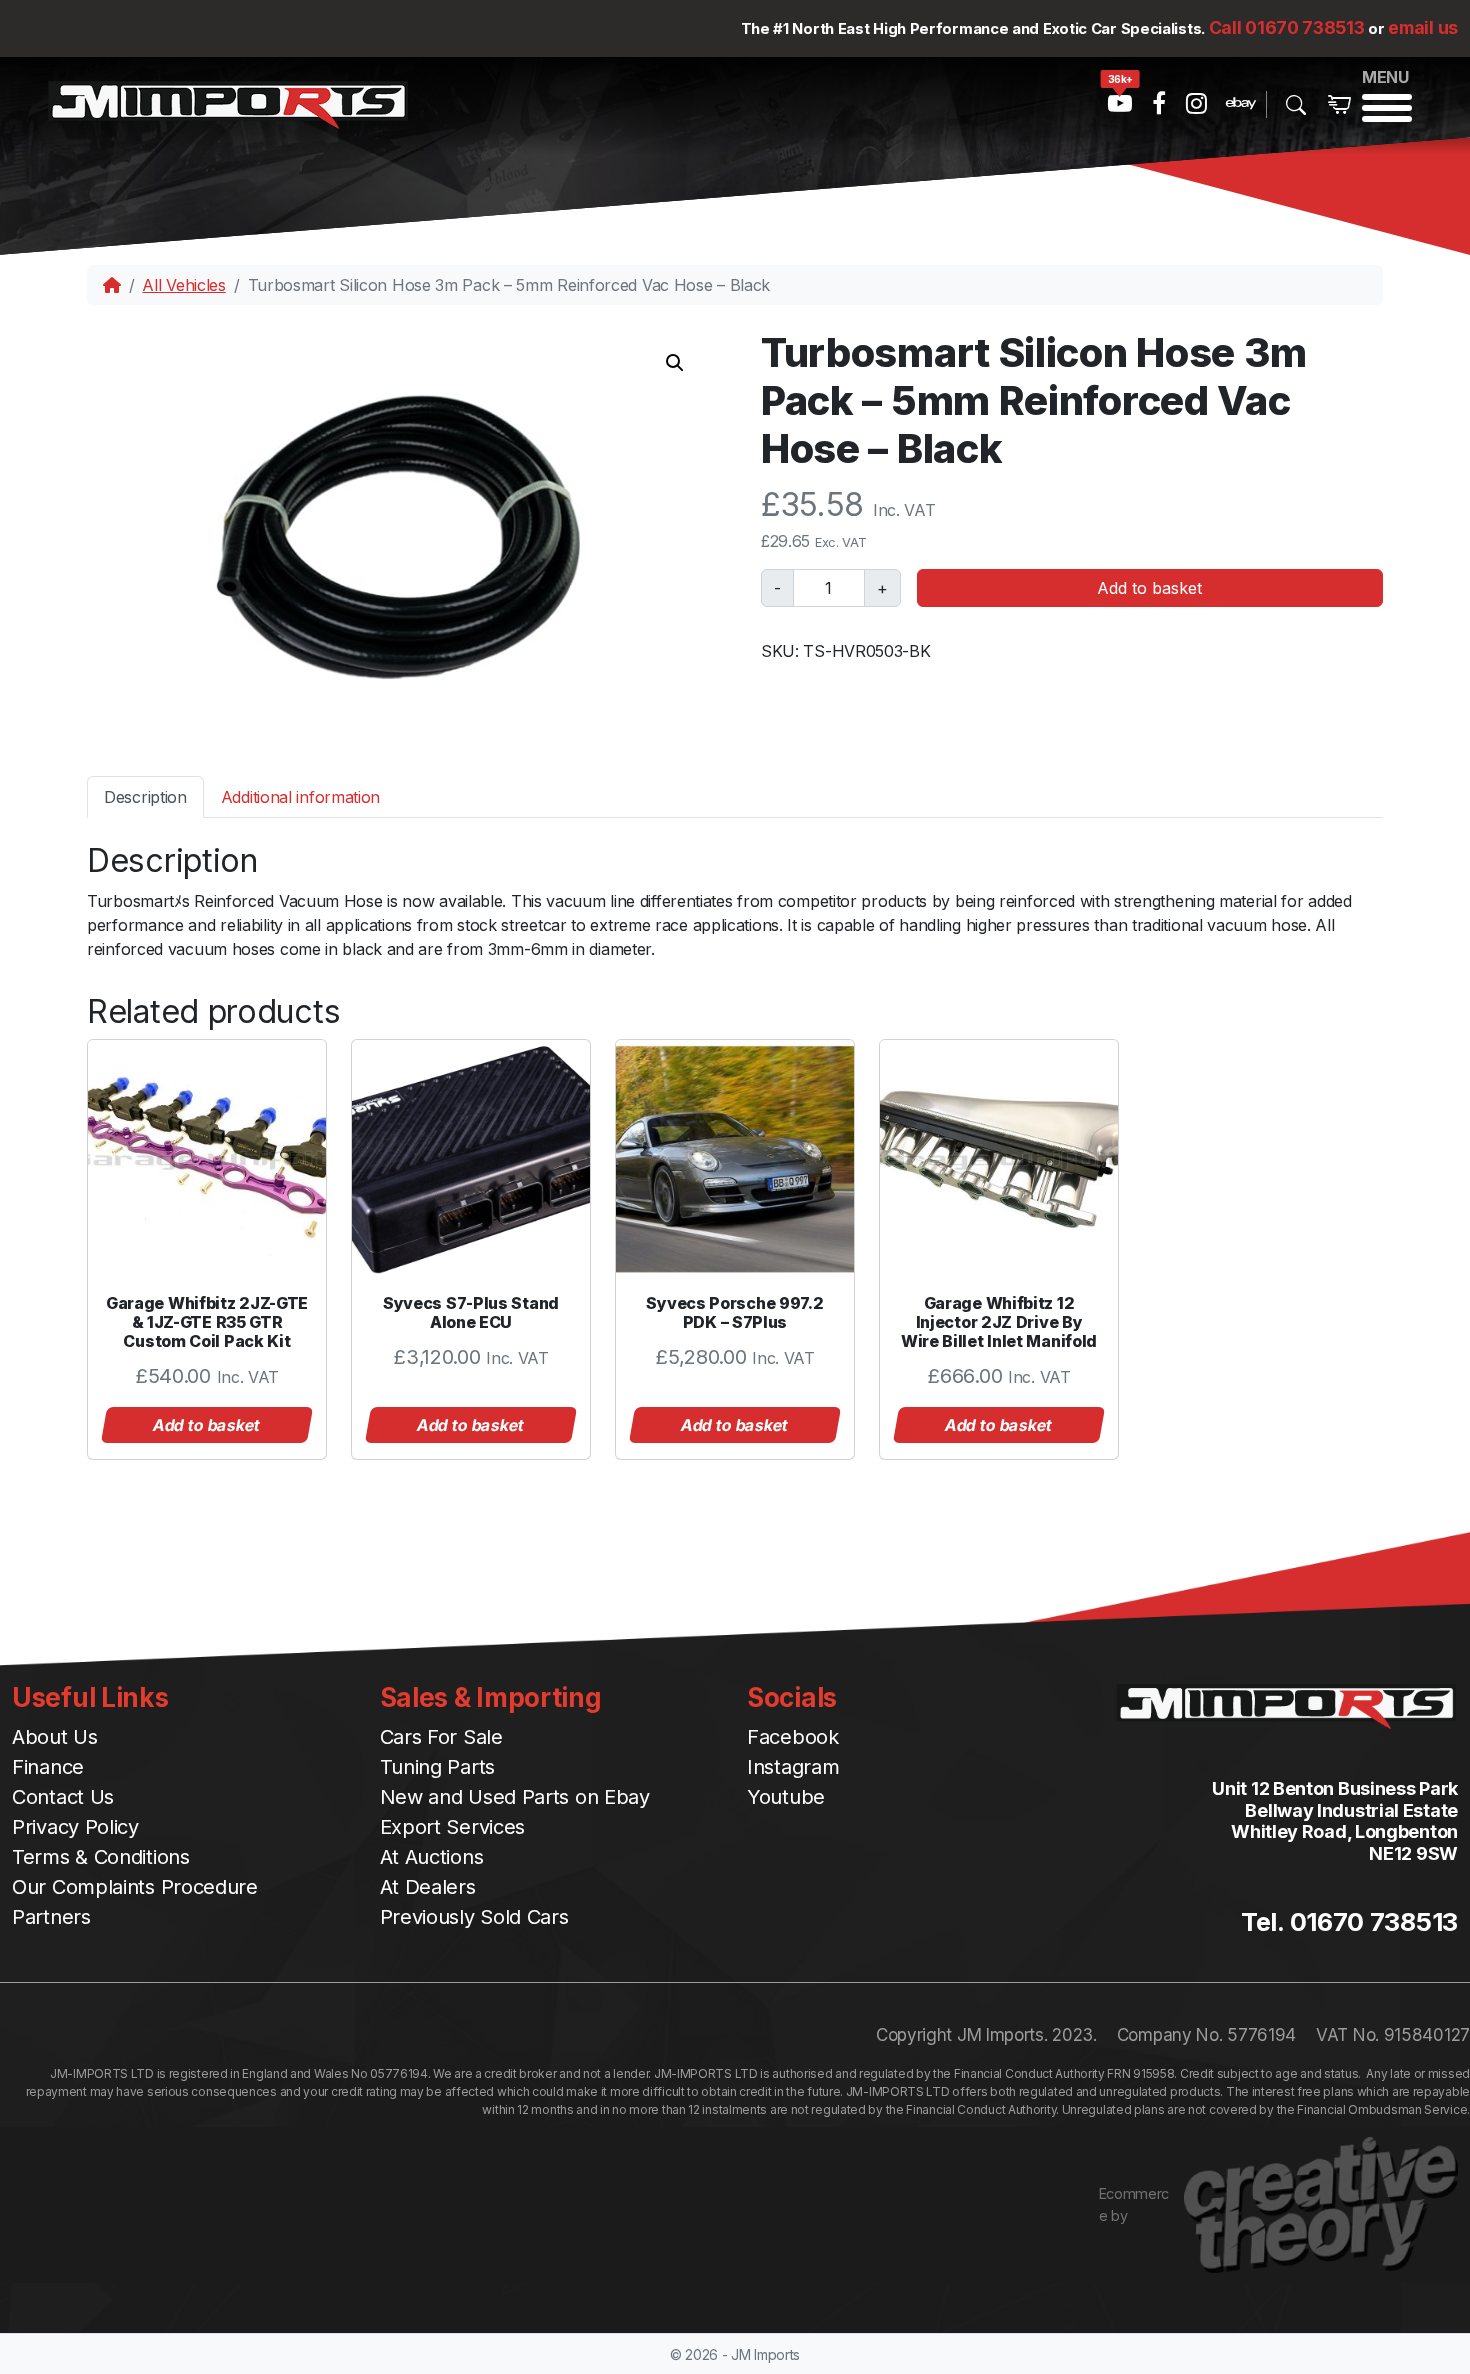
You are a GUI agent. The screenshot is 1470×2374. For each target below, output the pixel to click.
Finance (48, 1767)
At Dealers (428, 1887)
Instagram (793, 1767)
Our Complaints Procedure (135, 1887)
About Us (55, 1737)
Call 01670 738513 (1287, 27)
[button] (675, 363)
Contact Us (63, 1797)
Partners (51, 1917)
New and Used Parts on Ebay (515, 1797)
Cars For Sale (441, 1737)
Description (145, 797)
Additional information (300, 797)
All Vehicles (183, 285)
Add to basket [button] (207, 1425)
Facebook (793, 1737)
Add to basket (1149, 588)
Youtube (786, 1797)
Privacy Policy (75, 1827)
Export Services (453, 1827)
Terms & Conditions (101, 1857)
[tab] (145, 796)
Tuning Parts (437, 1767)
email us (1423, 27)
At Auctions (432, 1857)
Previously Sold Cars (474, 1917)
